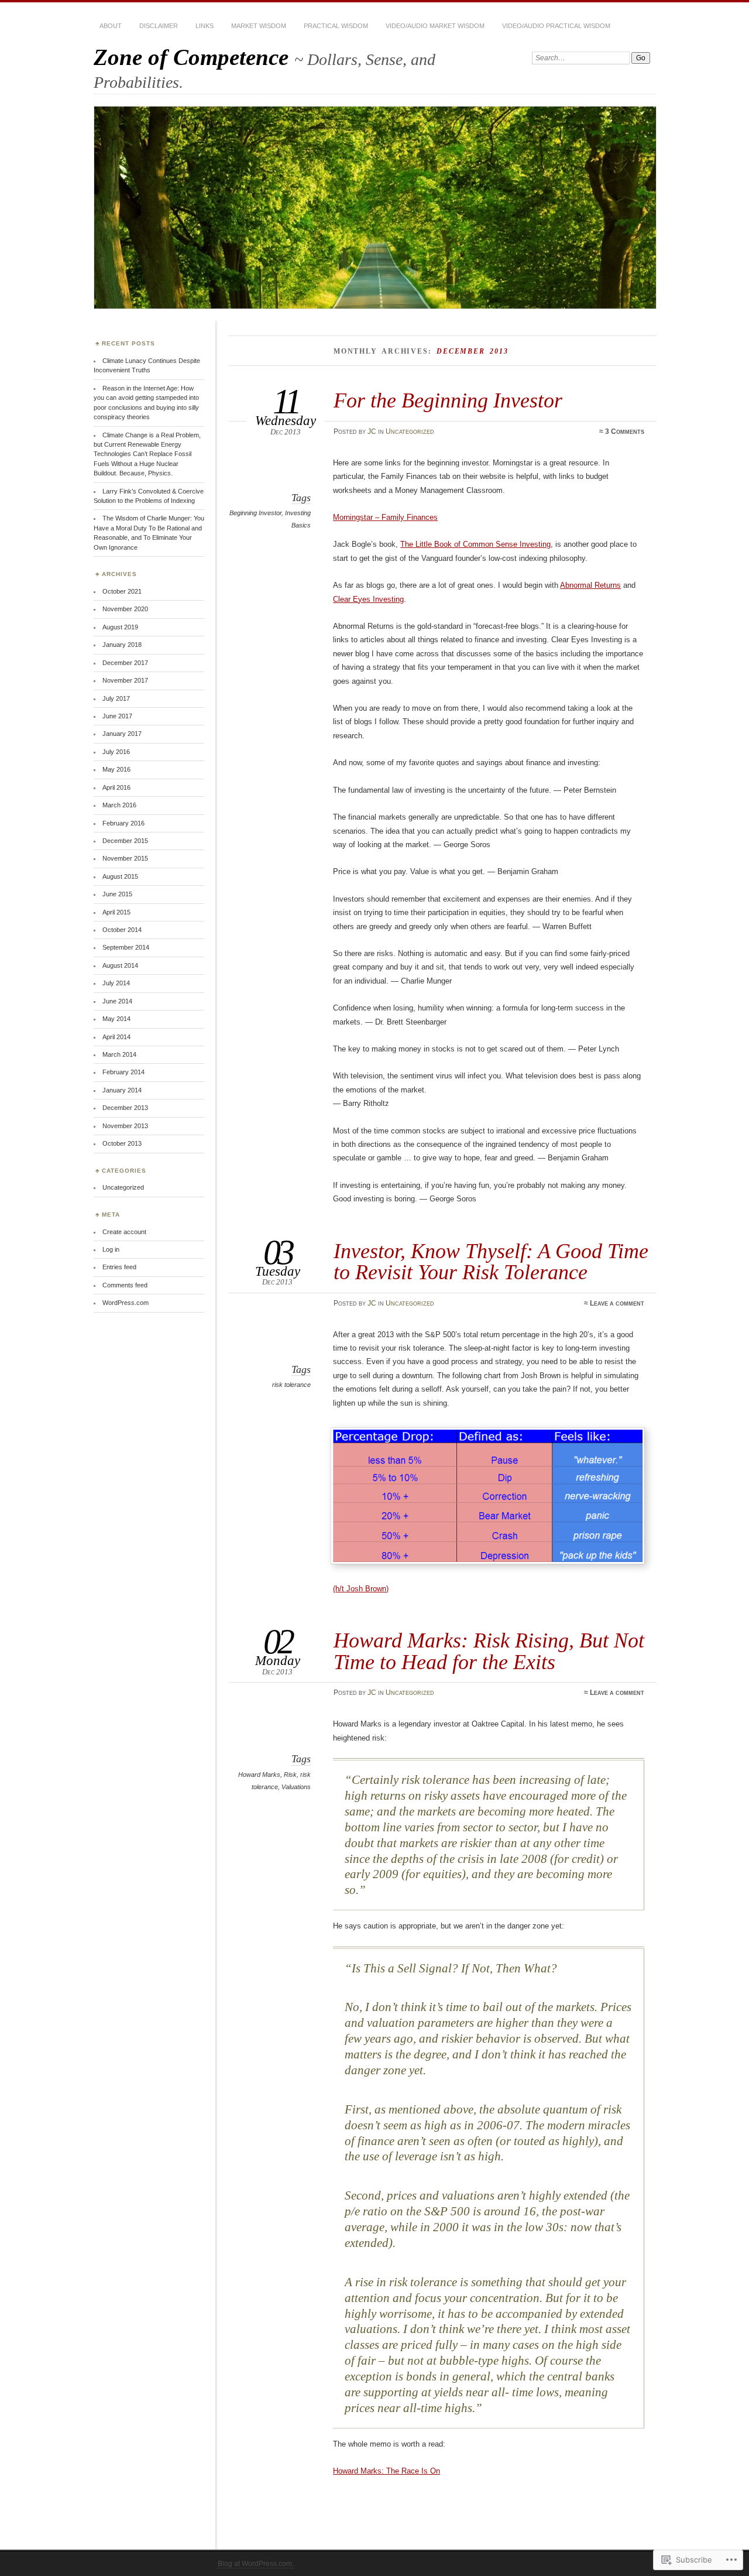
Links (205, 26)
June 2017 (117, 716)
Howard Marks (259, 1775)
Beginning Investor (255, 513)
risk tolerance (291, 1385)
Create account (124, 1232)
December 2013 (125, 1108)
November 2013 (125, 1126)
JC (372, 431)
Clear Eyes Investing (368, 599)
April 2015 (116, 912)
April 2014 (116, 1037)
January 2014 (122, 1090)
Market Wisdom (259, 26)
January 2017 (122, 734)
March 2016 (119, 805)
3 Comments (625, 431)
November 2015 (125, 858)
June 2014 (117, 1001)
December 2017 (125, 663)
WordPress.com (126, 1303)
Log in (111, 1249)
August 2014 (120, 965)
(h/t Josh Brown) (361, 1589)
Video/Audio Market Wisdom (435, 26)
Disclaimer (159, 26)
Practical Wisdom (336, 26)
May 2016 (116, 769)
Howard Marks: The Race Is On (386, 2471)
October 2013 (122, 1143)
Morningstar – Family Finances (385, 517)
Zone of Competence (194, 57)
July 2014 (116, 983)
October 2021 (122, 591)
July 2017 (116, 698)
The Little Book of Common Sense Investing (475, 544)
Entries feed (119, 1267)
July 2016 (116, 752)
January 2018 (122, 645)
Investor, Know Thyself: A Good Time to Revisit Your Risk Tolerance (491, 1261)
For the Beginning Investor (448, 400)
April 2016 (116, 787)
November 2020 (125, 609)
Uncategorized (410, 431)
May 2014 (116, 1019)
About (111, 26)
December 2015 (125, 841)
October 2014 (122, 930)
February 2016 (123, 823)
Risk (290, 1775)
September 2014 (126, 947)
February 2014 (123, 1072)
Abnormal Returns (590, 585)
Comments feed (125, 1285)
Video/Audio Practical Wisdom (556, 26)
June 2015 (117, 894)
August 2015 (120, 876)
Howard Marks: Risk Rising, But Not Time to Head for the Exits (489, 1651)
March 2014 (119, 1054)
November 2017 (125, 680)
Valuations (296, 1787)
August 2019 (120, 627)
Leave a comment (617, 1303)
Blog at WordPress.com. (256, 2564)
